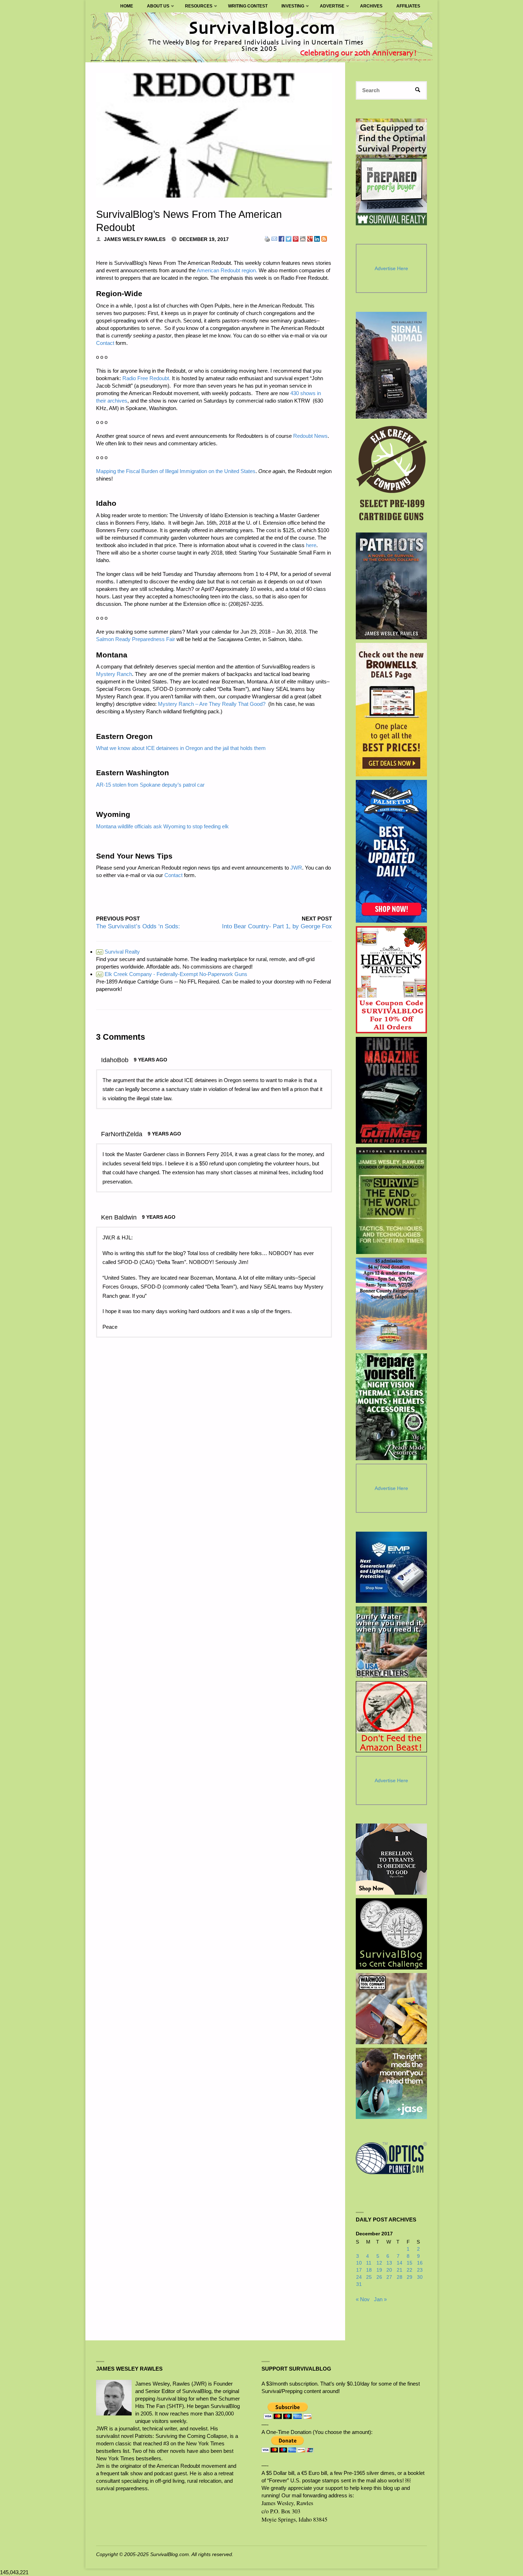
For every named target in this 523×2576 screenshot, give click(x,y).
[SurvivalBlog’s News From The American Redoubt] (214, 135)
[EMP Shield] (391, 1567)
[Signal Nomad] (392, 365)
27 (389, 2277)
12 (379, 2263)
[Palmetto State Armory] (392, 851)
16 (420, 2263)
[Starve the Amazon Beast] (391, 1717)
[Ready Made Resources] (392, 1407)
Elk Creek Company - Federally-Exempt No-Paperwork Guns (172, 974)
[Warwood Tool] (391, 2009)
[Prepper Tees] (391, 1859)
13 (389, 2263)
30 (420, 2277)
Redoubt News (310, 436)
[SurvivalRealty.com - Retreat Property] (391, 172)
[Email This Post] (274, 238)
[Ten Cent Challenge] (391, 1934)
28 (400, 2277)
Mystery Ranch (114, 674)
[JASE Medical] (391, 2083)
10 (359, 2263)
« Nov (363, 2299)
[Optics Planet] (391, 2158)
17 (359, 2270)
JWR (296, 868)
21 (400, 2270)
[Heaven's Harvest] (392, 980)
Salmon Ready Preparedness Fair (136, 639)
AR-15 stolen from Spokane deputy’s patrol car (150, 785)
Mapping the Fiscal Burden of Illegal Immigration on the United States (176, 471)
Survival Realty (118, 952)
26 (379, 2277)
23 (420, 2270)
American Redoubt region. (227, 270)
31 (359, 2284)
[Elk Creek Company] (392, 476)
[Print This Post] (267, 238)
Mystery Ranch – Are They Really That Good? (212, 704)
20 (389, 2270)
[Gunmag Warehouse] (392, 1090)
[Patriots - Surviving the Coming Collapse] (392, 586)
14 (400, 2263)
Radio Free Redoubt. (146, 378)
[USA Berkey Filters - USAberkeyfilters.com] (391, 1642)
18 (369, 2270)
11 (369, 2263)
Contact (105, 343)
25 (369, 2277)
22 (410, 2270)
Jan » (380, 2299)
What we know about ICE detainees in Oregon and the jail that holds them (181, 748)
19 (379, 2270)
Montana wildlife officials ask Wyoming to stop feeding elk (162, 826)
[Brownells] (392, 710)
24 (359, 2277)
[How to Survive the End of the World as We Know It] (392, 1201)
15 (410, 2263)
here (311, 545)
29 (410, 2277)
